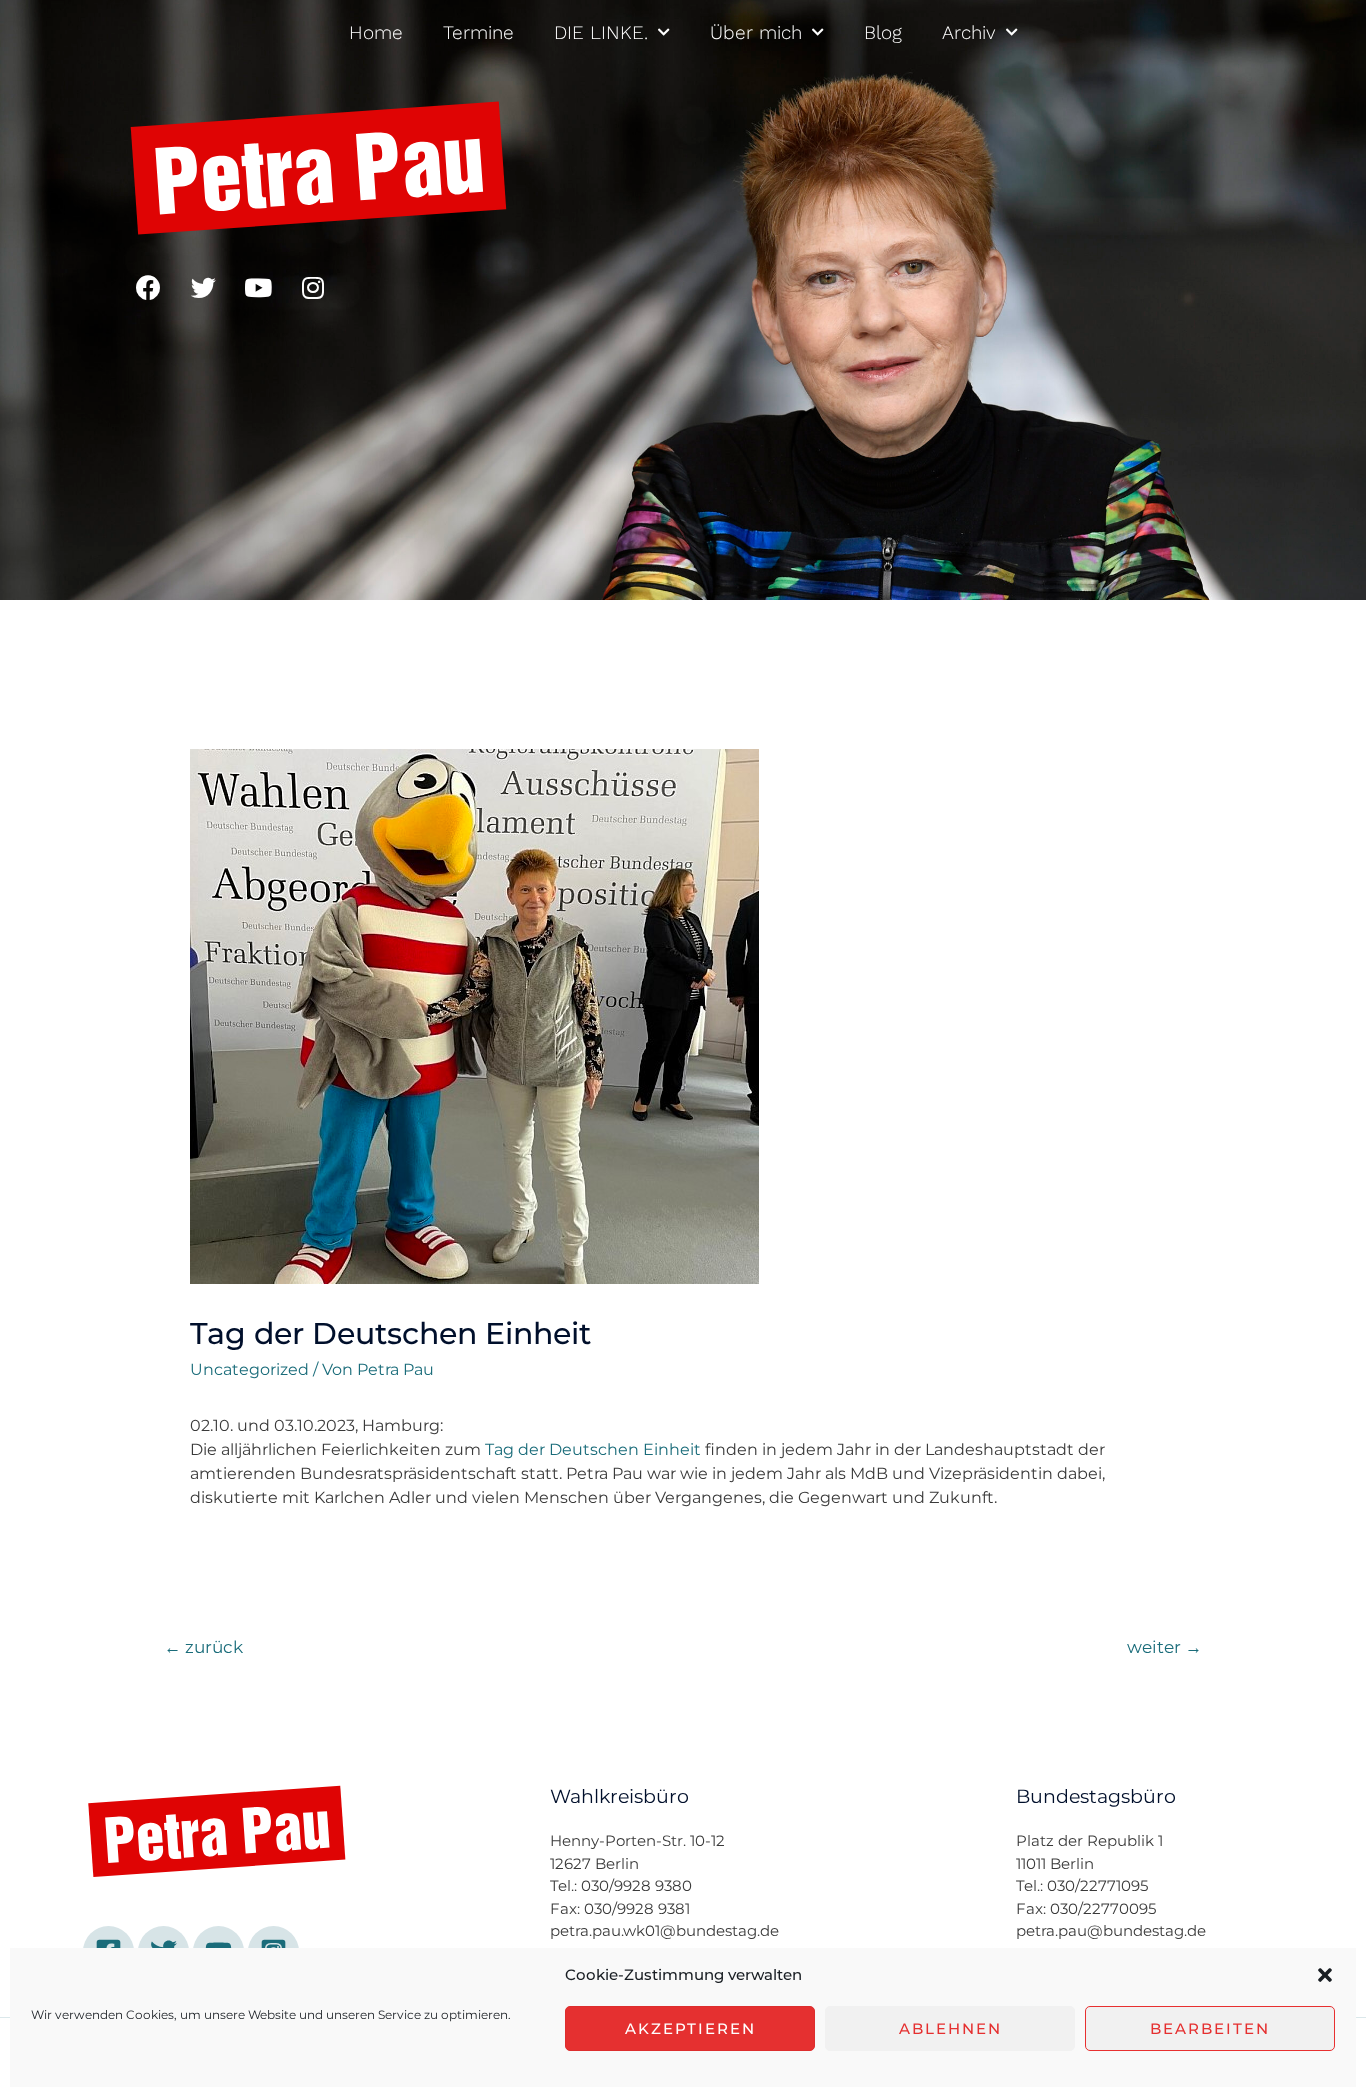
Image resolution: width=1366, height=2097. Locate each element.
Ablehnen (950, 2028)
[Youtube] (258, 287)
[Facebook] (148, 287)
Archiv (969, 32)
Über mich (756, 32)
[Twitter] (203, 287)
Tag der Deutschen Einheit (593, 1449)
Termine (478, 32)
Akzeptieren (690, 2028)
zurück (203, 1646)
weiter (1164, 1646)
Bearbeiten (1210, 2028)
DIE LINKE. (601, 32)
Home (376, 32)
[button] (1325, 1975)
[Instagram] (313, 287)
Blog (883, 32)
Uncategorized (249, 1369)
